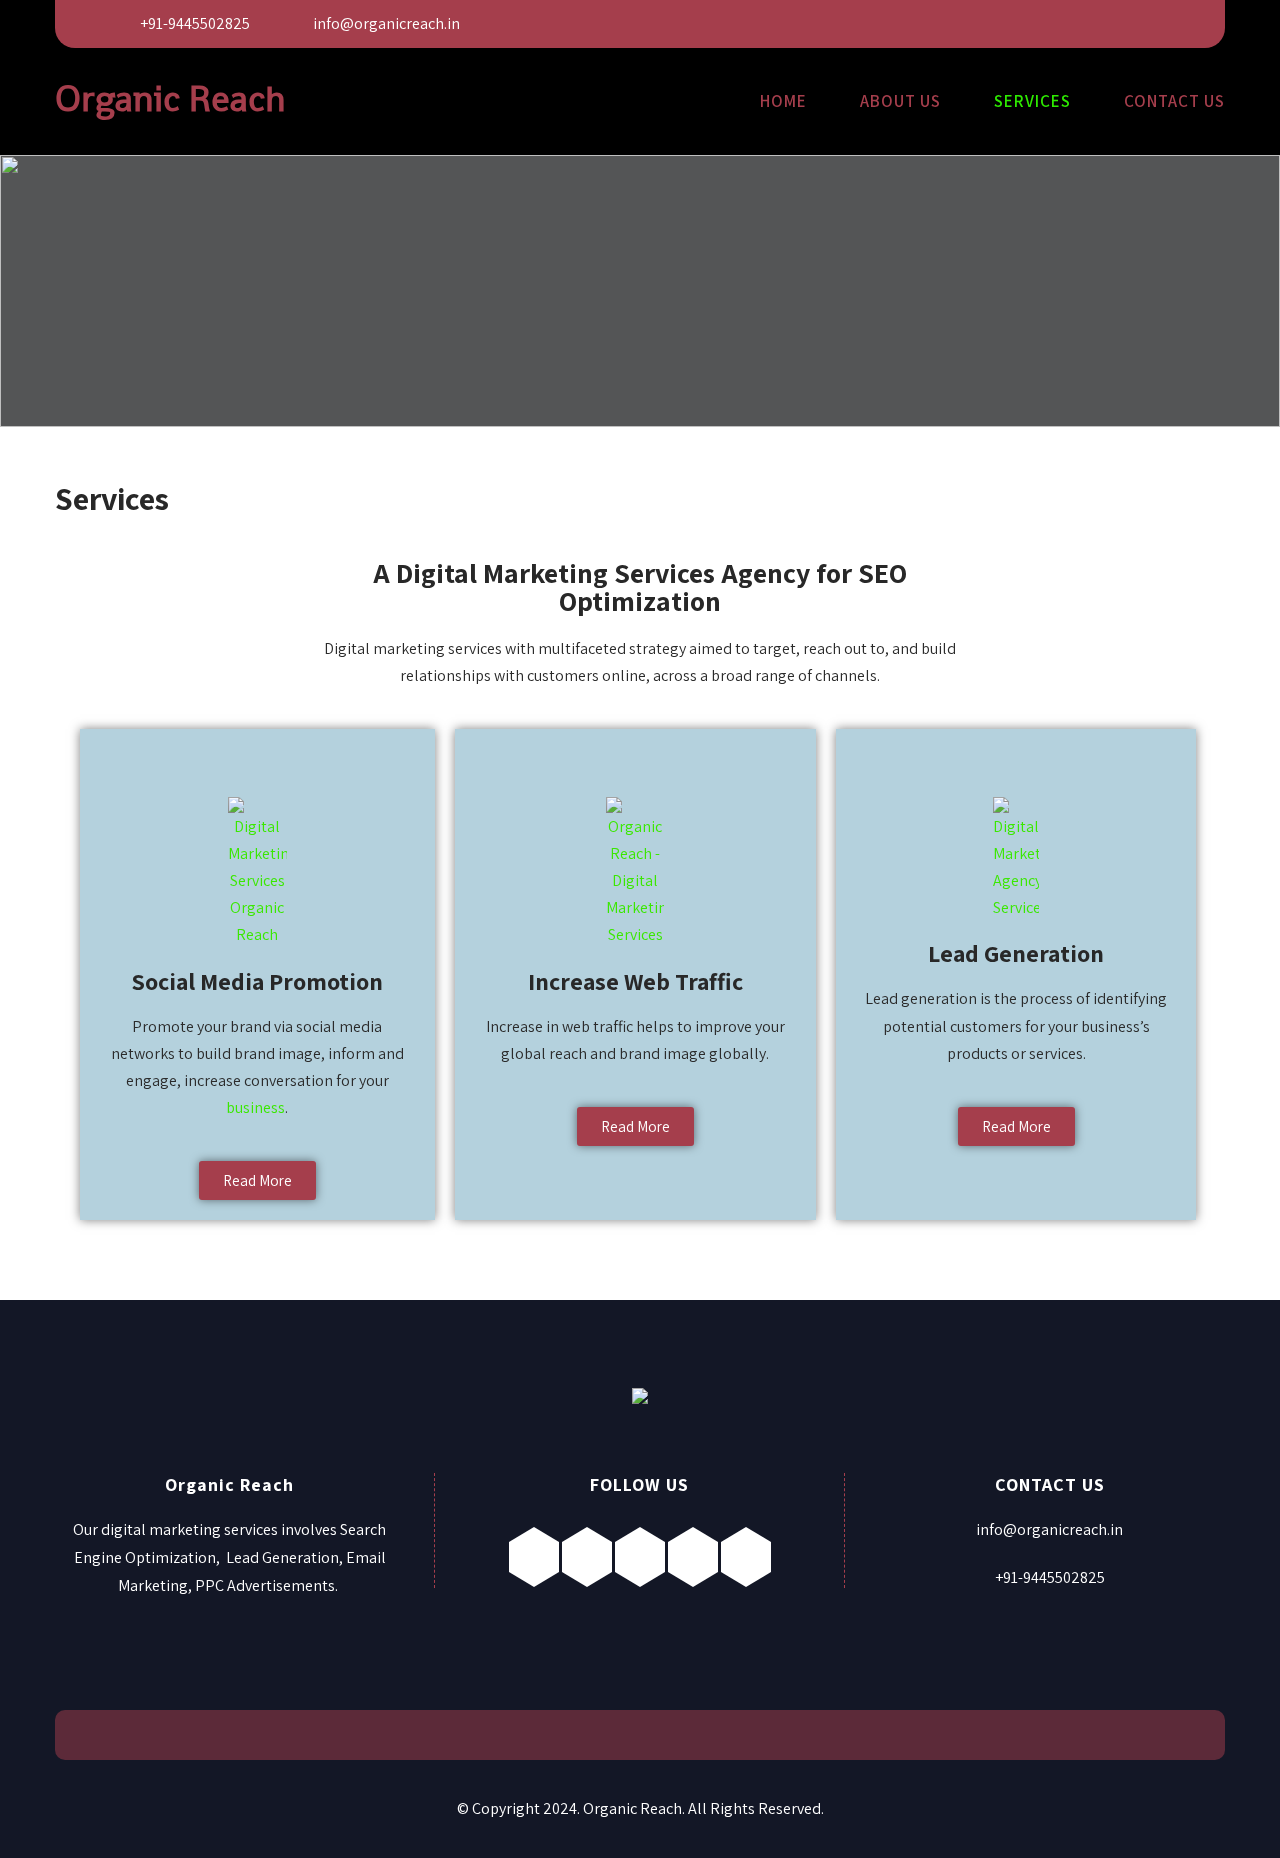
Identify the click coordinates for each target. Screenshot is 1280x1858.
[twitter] (1016, 23)
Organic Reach (170, 99)
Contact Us (1174, 101)
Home (783, 101)
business (255, 1107)
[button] (257, 1180)
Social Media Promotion (257, 981)
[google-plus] (1061, 23)
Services (1032, 101)
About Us (900, 101)
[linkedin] (1106, 23)
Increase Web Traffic (635, 981)
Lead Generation (1016, 953)
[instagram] (640, 1557)
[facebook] (971, 23)
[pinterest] (1151, 23)
